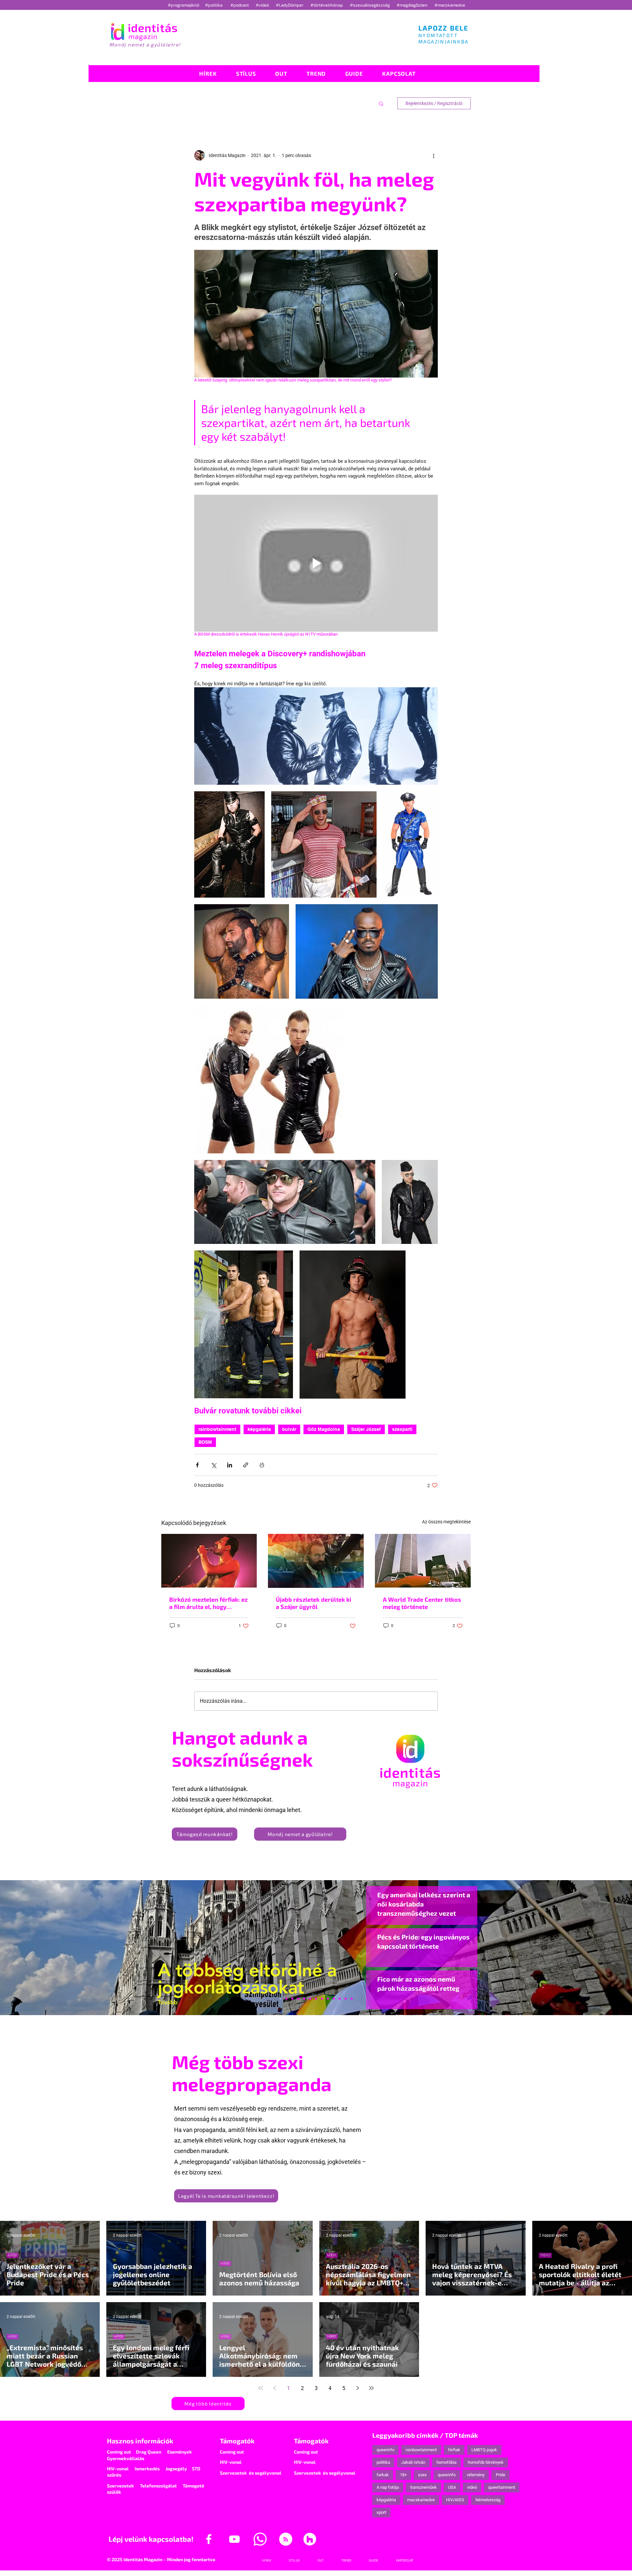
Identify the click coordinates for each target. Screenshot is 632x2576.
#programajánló (184, 5)
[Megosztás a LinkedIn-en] (230, 1465)
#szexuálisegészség (370, 5)
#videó (263, 5)
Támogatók (237, 2441)
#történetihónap (328, 5)
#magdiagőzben (412, 5)
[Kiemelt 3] (322, 1999)
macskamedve (421, 2500)
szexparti (402, 1429)
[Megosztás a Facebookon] (197, 1465)
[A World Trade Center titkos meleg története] (423, 1561)
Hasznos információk (140, 2441)
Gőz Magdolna (324, 1429)
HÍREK (13, 2255)
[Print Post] (262, 1465)
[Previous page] (275, 2388)
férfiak (454, 2450)
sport (381, 2512)
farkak (383, 2475)
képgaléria (259, 1429)
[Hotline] (292, 1999)
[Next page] (357, 2388)
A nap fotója (388, 2487)
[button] (381, 103)
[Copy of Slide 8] (352, 1999)
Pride (500, 2475)
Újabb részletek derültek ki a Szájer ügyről (314, 1603)
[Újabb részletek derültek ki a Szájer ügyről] (316, 1561)
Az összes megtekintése (446, 1522)
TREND (545, 2255)
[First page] (261, 2388)
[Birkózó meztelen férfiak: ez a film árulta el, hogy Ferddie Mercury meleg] (209, 1561)
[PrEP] (304, 1999)
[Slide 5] (346, 1999)
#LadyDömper (290, 5)
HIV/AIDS (455, 2500)
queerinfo (385, 2450)
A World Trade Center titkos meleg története (422, 1603)
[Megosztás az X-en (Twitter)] (213, 1465)
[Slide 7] (286, 1999)
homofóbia (447, 2462)
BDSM (205, 1442)
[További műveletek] (434, 155)
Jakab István (413, 2462)
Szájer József (366, 1429)
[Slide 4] (340, 1999)
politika (383, 2462)
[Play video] (316, 563)
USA (452, 2487)
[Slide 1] (280, 1999)
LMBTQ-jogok (484, 2450)
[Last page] (371, 2388)
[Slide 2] (334, 1999)
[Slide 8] (310, 1999)
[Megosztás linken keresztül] (246, 1465)
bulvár (289, 1429)
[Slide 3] (328, 1999)
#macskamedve (450, 5)
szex (422, 2475)
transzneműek (423, 2487)
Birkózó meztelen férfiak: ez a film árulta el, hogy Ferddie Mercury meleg (208, 1603)
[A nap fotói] (316, 1999)
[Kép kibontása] (316, 736)
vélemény (476, 2475)
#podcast (240, 5)
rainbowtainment (217, 1429)
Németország (488, 2500)
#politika (214, 5)
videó (472, 2487)
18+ (403, 2475)
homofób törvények (486, 2462)
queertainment (502, 2487)
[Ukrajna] (298, 1999)
